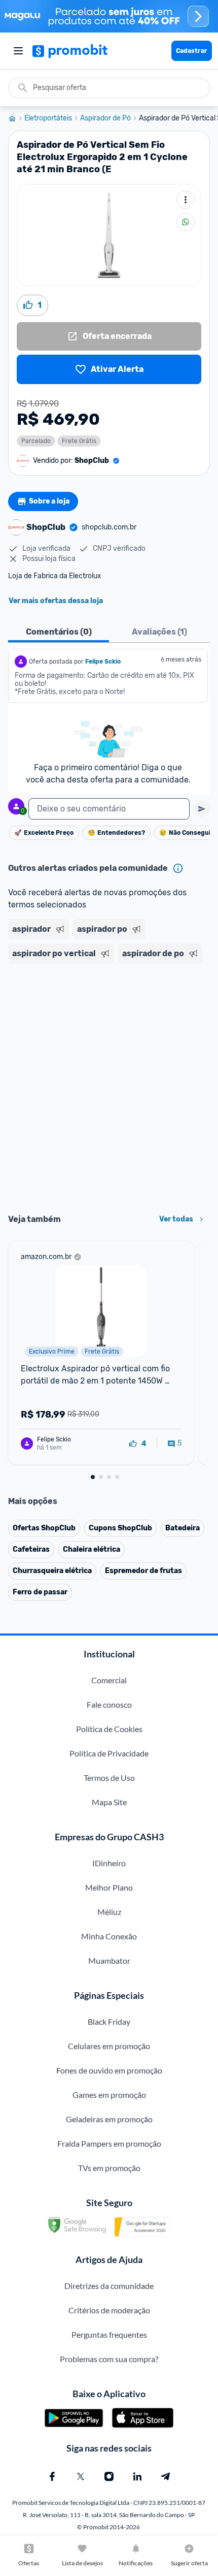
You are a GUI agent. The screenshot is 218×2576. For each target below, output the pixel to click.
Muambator (109, 1960)
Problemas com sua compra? (109, 2359)
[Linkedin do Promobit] (137, 2476)
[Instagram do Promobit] (109, 2476)
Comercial (109, 1680)
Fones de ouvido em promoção (109, 2070)
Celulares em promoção (109, 2046)
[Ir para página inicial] (16, 118)
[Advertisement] (109, 1085)
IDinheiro (109, 1863)
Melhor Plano (109, 1887)
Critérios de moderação (109, 2310)
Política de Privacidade (109, 1753)
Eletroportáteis (48, 118)
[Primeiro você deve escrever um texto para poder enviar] (202, 809)
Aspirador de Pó (105, 118)
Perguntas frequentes (109, 2334)
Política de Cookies (109, 1729)
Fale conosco (109, 1704)
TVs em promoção (109, 2168)
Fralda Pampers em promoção (109, 2143)
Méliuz (109, 1912)
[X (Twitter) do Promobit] (81, 2476)
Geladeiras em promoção (109, 2119)
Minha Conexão (109, 1936)
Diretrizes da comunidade (109, 2286)
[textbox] (109, 809)
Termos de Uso (109, 1778)
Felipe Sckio (103, 662)
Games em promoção (109, 2095)
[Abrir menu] (18, 51)
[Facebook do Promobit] (52, 2476)
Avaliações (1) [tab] (159, 632)
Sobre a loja (49, 501)
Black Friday (109, 2021)
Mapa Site (109, 1802)
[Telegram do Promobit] (166, 2476)
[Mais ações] (186, 200)
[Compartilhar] (186, 222)
